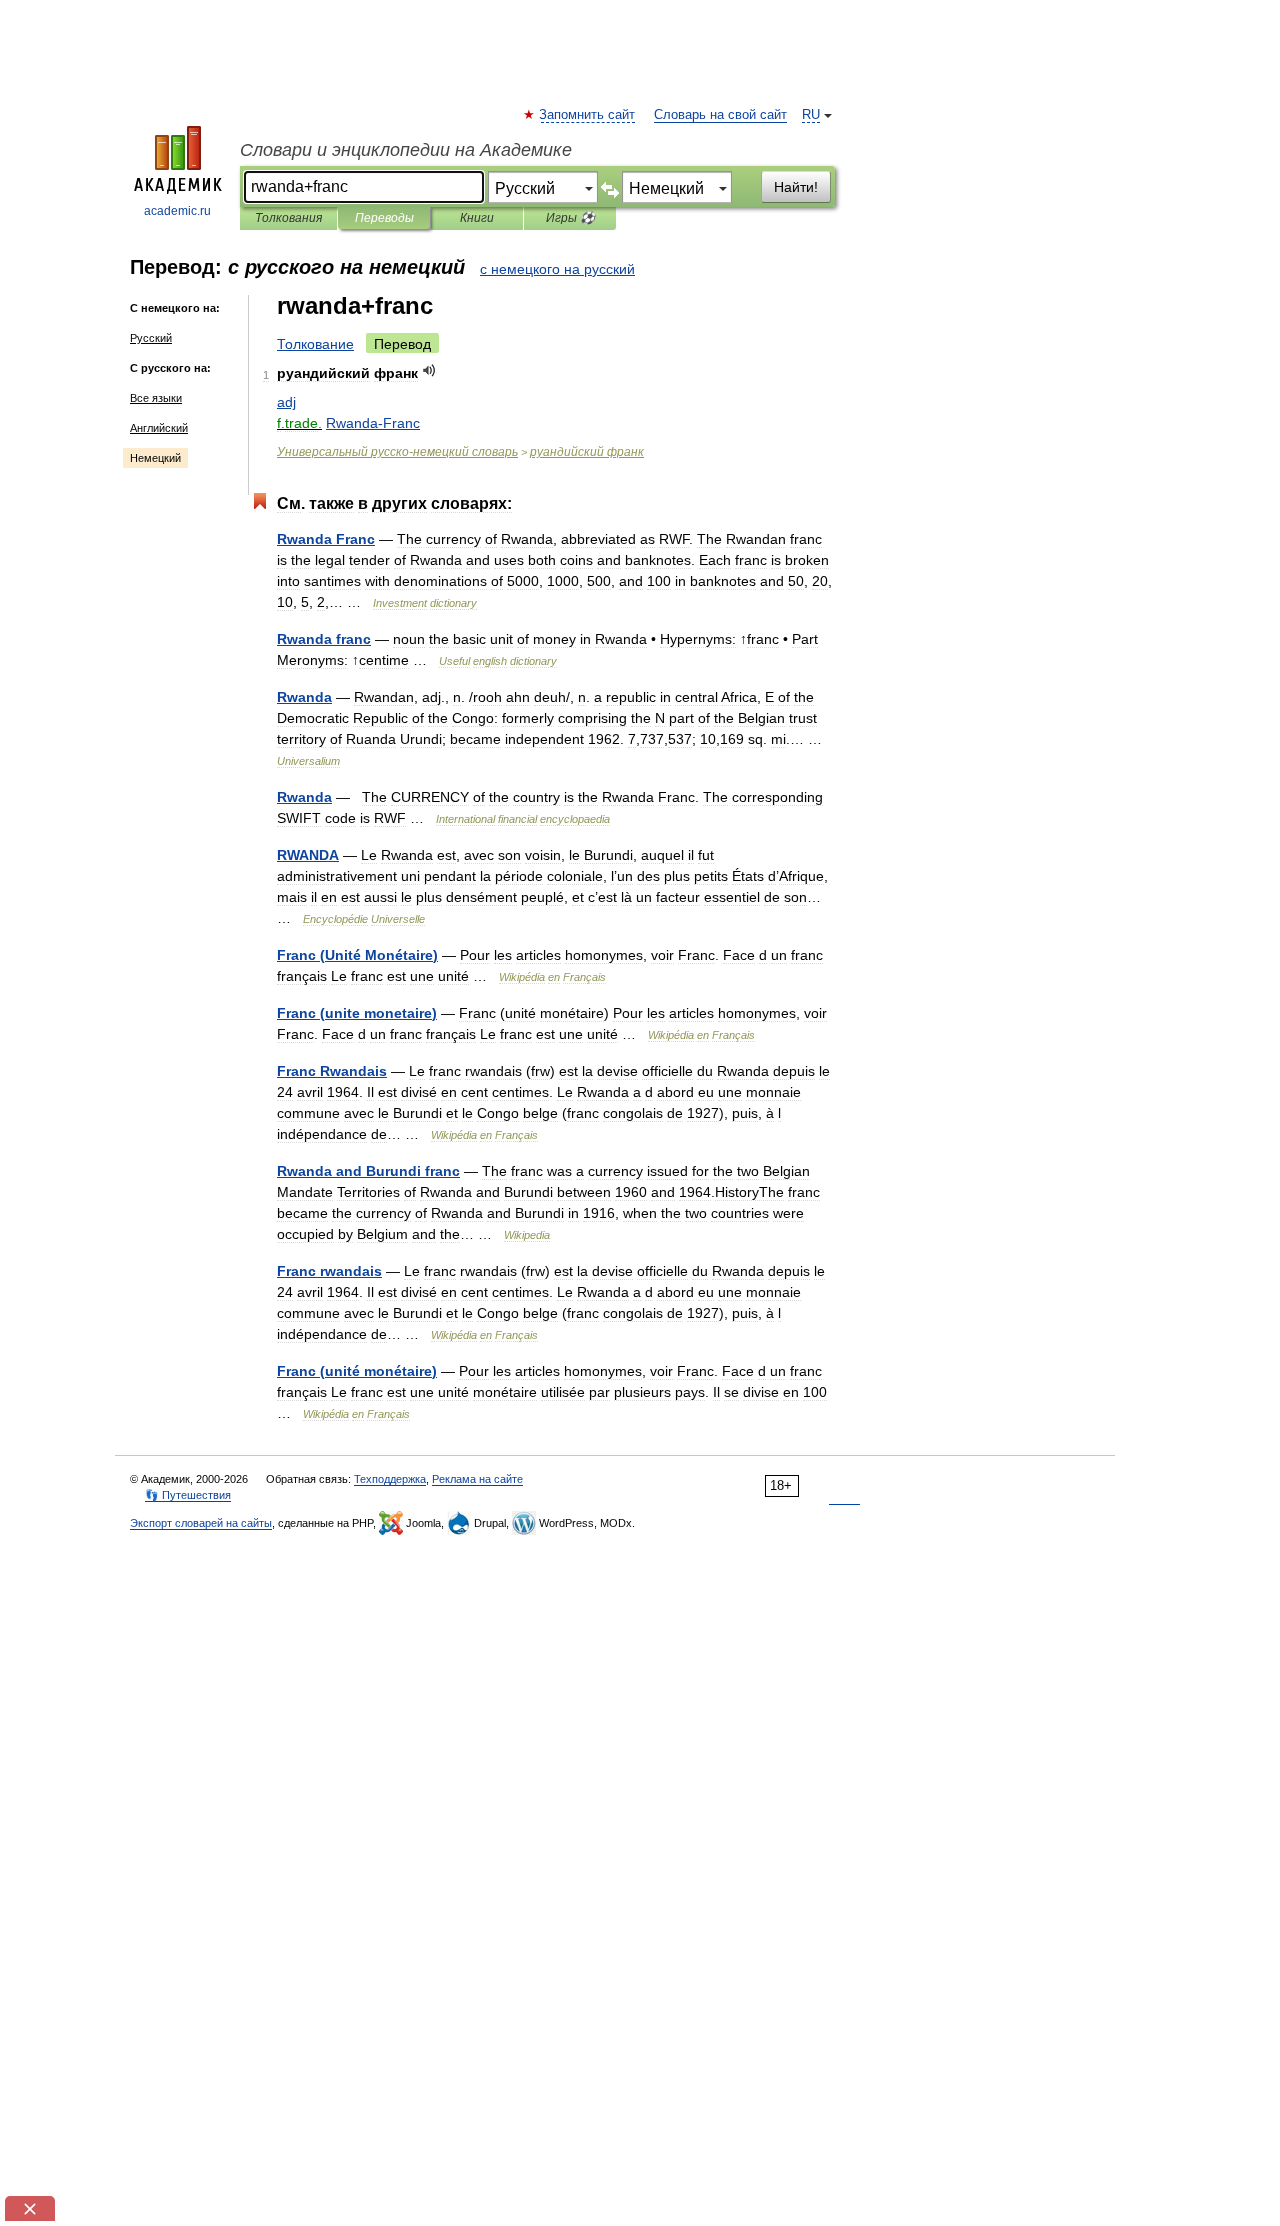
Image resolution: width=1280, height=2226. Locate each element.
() (357, 955)
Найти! (796, 187)
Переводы (384, 218)
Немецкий (155, 458)
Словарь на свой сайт (720, 115)
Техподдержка (390, 1479)
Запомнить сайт (588, 115)
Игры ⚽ (570, 218)
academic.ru (177, 211)
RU (811, 115)
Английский (159, 428)
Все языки (156, 398)
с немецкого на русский (557, 269)
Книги (477, 218)
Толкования (288, 218)
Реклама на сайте (477, 1479)
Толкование (315, 344)
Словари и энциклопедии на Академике (406, 150)
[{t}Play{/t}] (429, 370)
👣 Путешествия (188, 1495)
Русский (151, 338)
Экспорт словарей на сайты (201, 1523)
